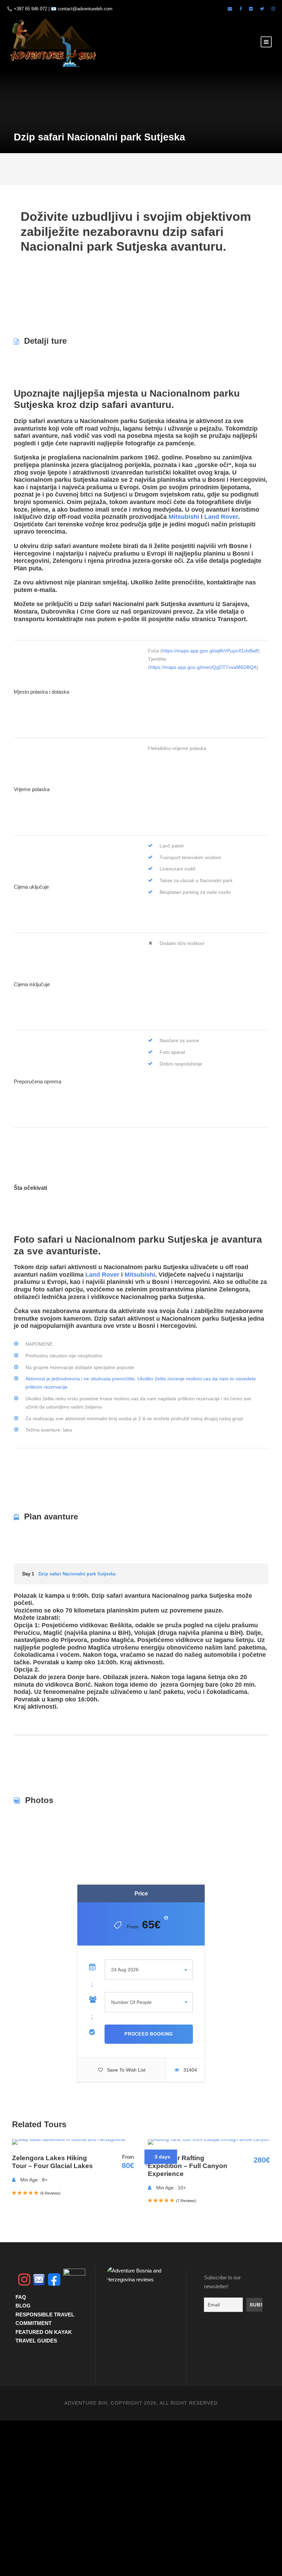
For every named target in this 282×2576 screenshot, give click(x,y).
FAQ (21, 2297)
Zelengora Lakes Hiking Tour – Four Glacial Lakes (52, 2162)
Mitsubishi (184, 517)
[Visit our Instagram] (273, 9)
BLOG (23, 2306)
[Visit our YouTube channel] (74, 2280)
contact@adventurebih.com (85, 9)
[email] (230, 9)
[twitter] (262, 9)
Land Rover (221, 517)
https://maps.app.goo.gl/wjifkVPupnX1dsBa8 (210, 651)
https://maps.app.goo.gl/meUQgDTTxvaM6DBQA (203, 667)
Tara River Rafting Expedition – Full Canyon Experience (188, 2166)
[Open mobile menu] (266, 42)
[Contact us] (39, 2280)
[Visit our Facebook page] (241, 9)
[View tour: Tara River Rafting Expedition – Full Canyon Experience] (209, 2142)
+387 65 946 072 (30, 9)
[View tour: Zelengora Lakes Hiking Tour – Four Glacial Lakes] (68, 2142)
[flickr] (251, 9)
